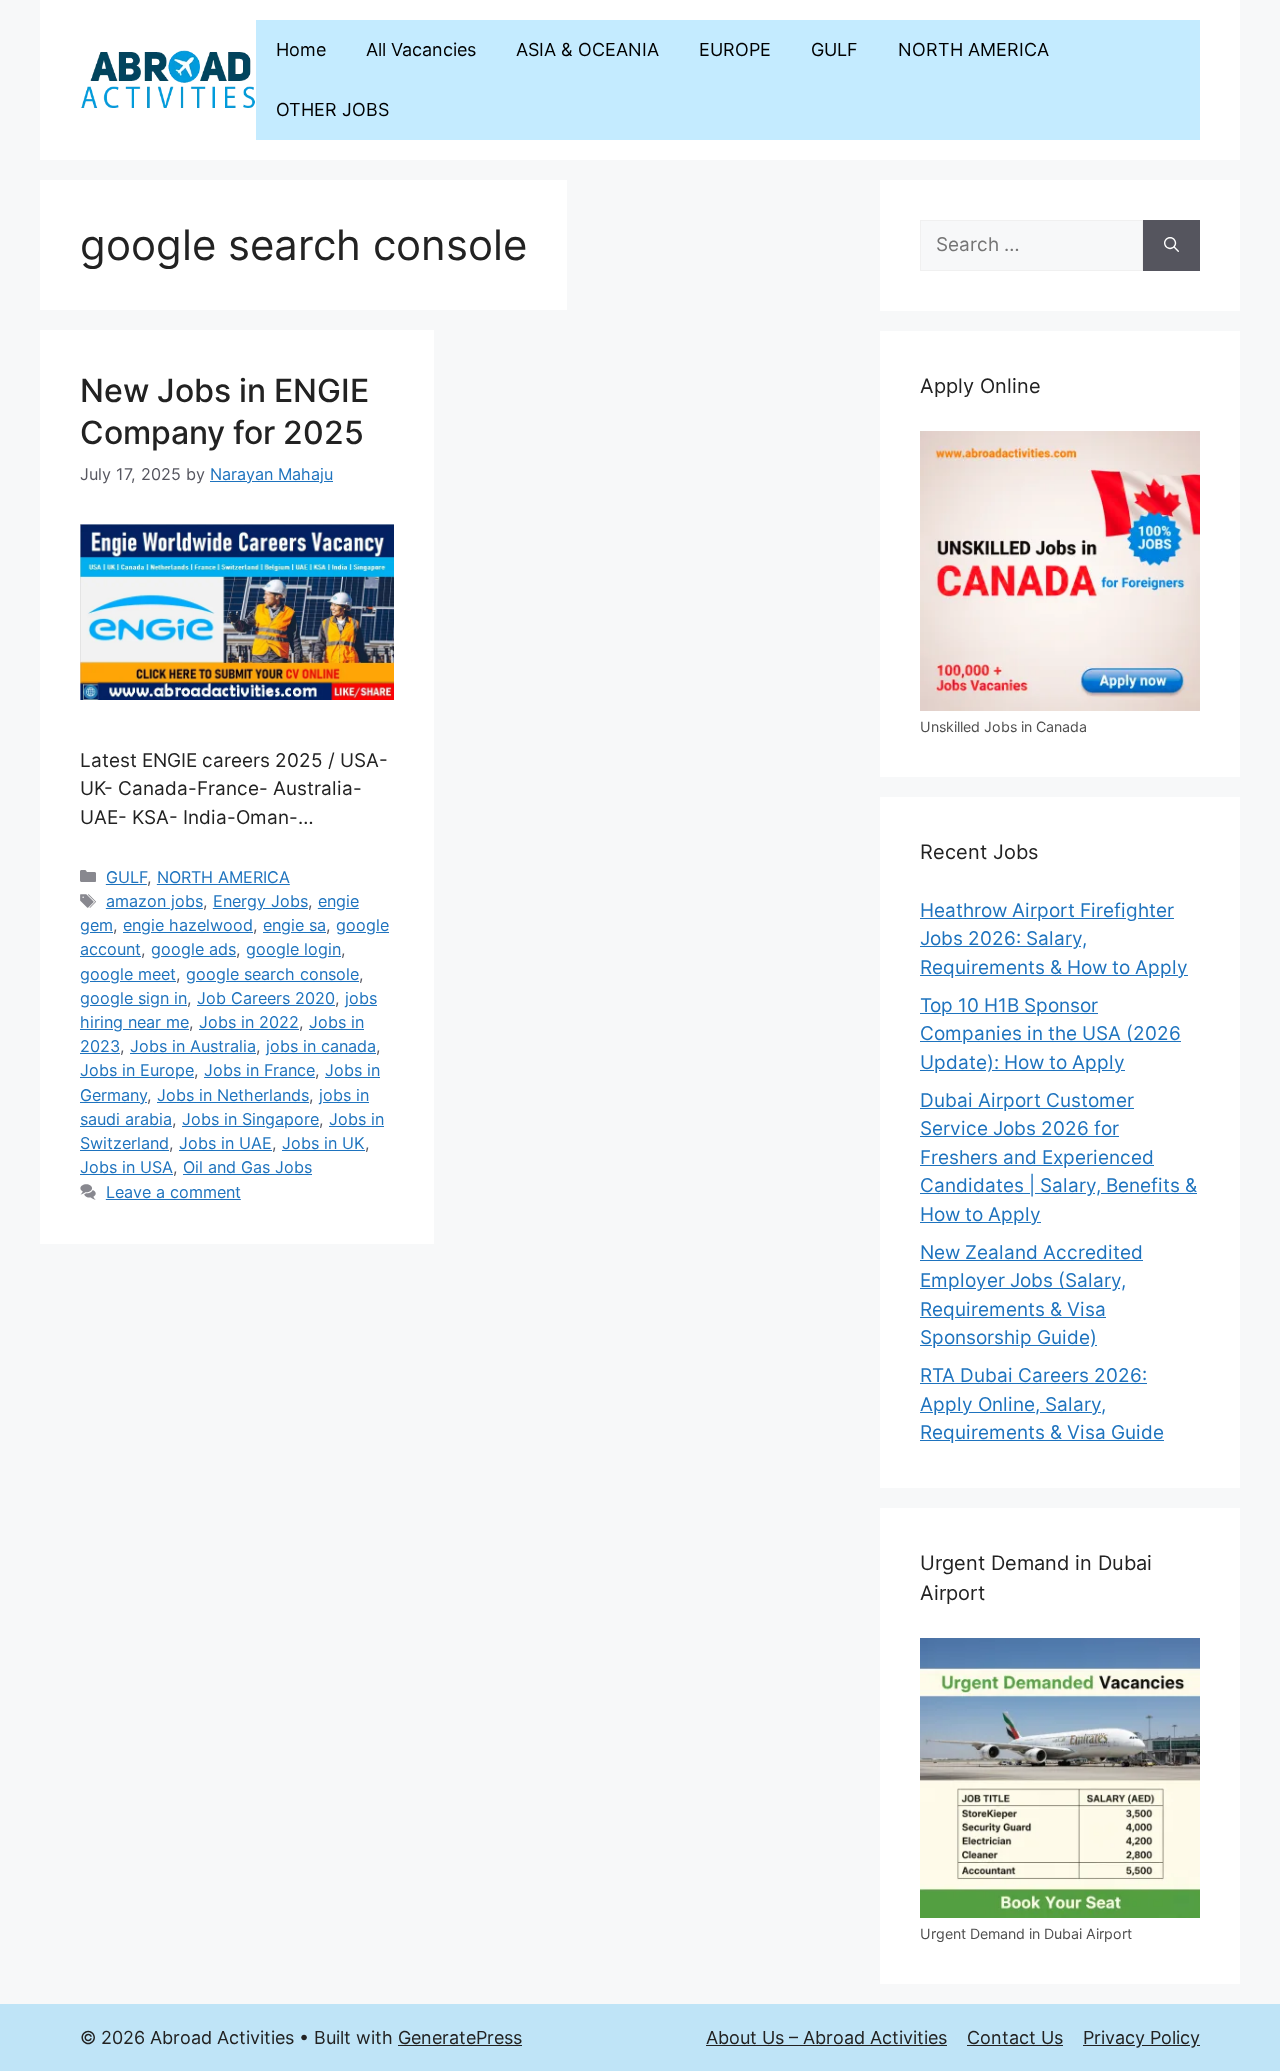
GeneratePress (460, 2037)
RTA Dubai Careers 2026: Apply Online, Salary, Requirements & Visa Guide (1042, 1404)
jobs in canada (321, 1046)
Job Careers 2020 (266, 998)
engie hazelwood (188, 925)
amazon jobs (154, 901)
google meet (128, 974)
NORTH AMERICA (973, 49)
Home (301, 49)
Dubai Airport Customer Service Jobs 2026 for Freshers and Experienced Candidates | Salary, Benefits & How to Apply (1058, 1157)
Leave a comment (173, 1192)
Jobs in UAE (225, 1143)
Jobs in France (259, 1070)
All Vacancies (421, 49)
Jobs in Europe (137, 1070)
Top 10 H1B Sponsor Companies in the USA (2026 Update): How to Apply (1050, 1034)
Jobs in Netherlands (233, 1095)
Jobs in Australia (193, 1046)
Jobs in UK (323, 1143)
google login (293, 949)
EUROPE (735, 49)
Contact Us (1015, 2037)
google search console (272, 974)
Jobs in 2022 (249, 1022)
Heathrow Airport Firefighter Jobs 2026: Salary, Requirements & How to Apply (1054, 939)
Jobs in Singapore (250, 1119)
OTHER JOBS (332, 109)
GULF (834, 49)
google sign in (133, 998)
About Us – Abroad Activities (826, 2037)
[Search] (1171, 245)
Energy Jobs (260, 901)
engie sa (294, 925)
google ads (193, 949)
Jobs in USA (126, 1167)
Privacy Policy (1141, 2037)
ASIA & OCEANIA (587, 49)
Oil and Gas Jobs (247, 1167)
